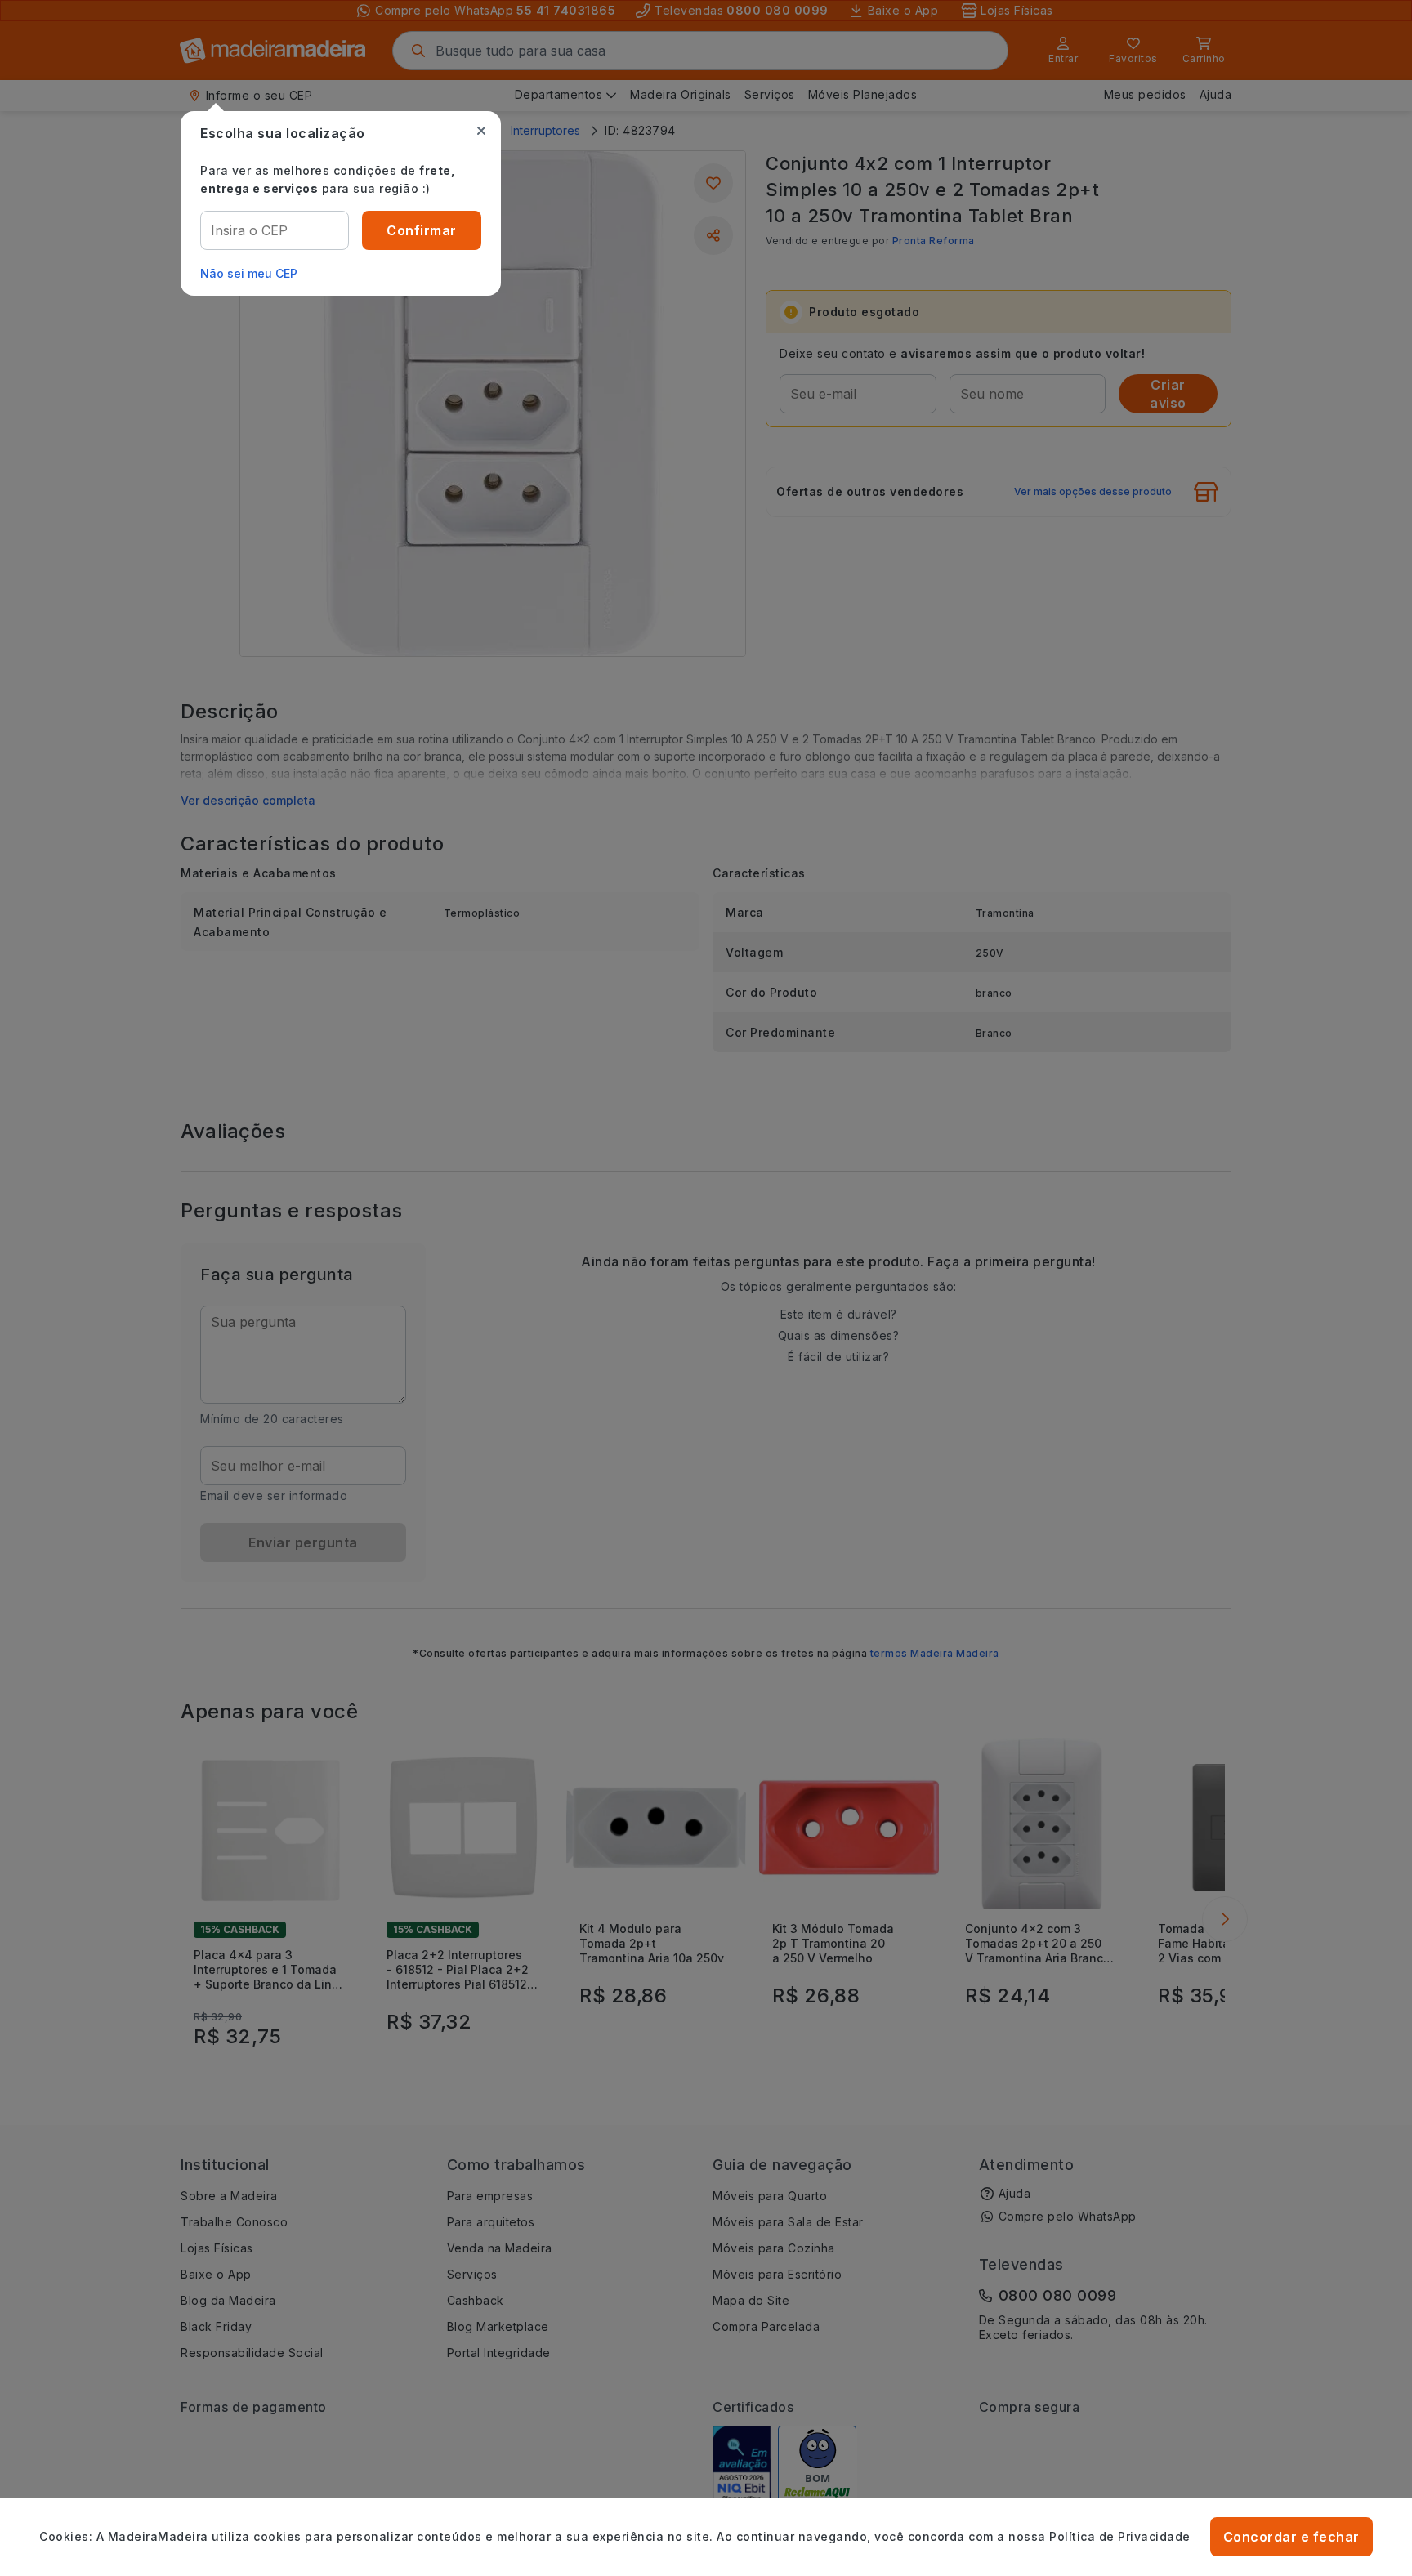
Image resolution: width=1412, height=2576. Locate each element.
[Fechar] (481, 131)
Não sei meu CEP (249, 273)
